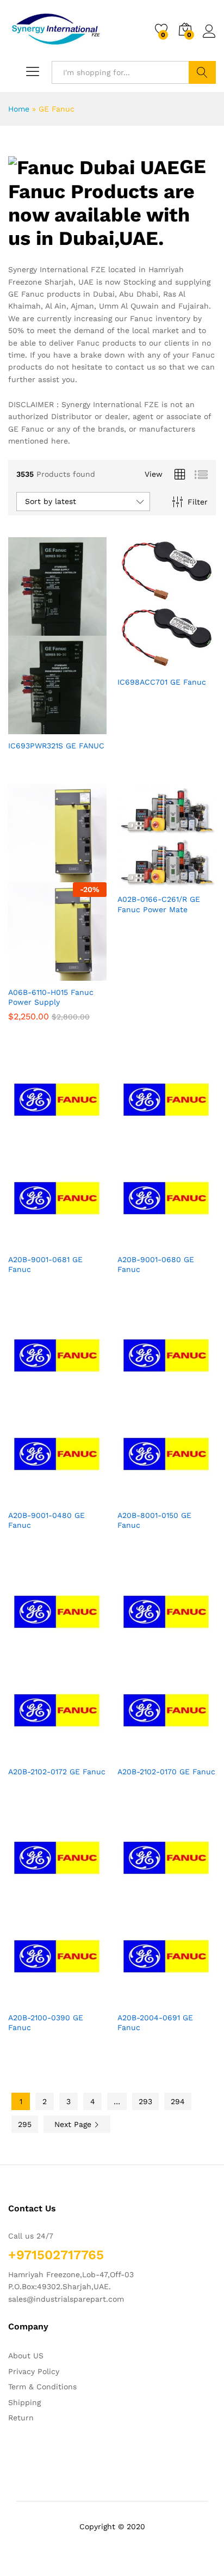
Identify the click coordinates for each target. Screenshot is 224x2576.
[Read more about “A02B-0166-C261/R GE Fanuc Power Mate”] (140, 881)
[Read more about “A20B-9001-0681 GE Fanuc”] (31, 1241)
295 (25, 2124)
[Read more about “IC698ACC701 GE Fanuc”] (140, 664)
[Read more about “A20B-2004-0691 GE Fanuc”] (140, 2000)
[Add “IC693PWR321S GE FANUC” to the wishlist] (81, 728)
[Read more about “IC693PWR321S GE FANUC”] (31, 728)
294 (178, 2101)
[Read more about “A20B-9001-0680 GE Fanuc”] (140, 1241)
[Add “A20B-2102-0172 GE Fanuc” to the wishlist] (81, 1754)
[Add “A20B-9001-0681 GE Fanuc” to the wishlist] (81, 1241)
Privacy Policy (34, 2371)
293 (145, 2101)
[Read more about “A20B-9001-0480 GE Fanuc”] (31, 1497)
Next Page (74, 2124)
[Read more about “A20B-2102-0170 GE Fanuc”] (140, 1754)
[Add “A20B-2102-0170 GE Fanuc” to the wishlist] (190, 1754)
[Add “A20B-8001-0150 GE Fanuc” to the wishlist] (190, 1497)
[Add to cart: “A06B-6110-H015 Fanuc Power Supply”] (31, 974)
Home (19, 109)
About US (26, 2356)
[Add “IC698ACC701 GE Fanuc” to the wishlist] (190, 664)
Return (21, 2418)
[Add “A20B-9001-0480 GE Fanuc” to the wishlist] (81, 1497)
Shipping (24, 2402)
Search (202, 72)
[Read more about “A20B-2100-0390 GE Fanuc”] (31, 2000)
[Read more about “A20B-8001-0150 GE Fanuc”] (140, 1497)
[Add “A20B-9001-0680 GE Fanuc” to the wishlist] (190, 1241)
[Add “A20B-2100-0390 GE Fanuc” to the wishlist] (81, 2000)
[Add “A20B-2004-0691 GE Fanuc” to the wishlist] (190, 2000)
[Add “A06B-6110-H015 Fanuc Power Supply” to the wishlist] (81, 974)
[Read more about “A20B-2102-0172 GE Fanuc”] (31, 1754)
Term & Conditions (42, 2387)
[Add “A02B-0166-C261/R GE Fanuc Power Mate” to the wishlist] (190, 881)
